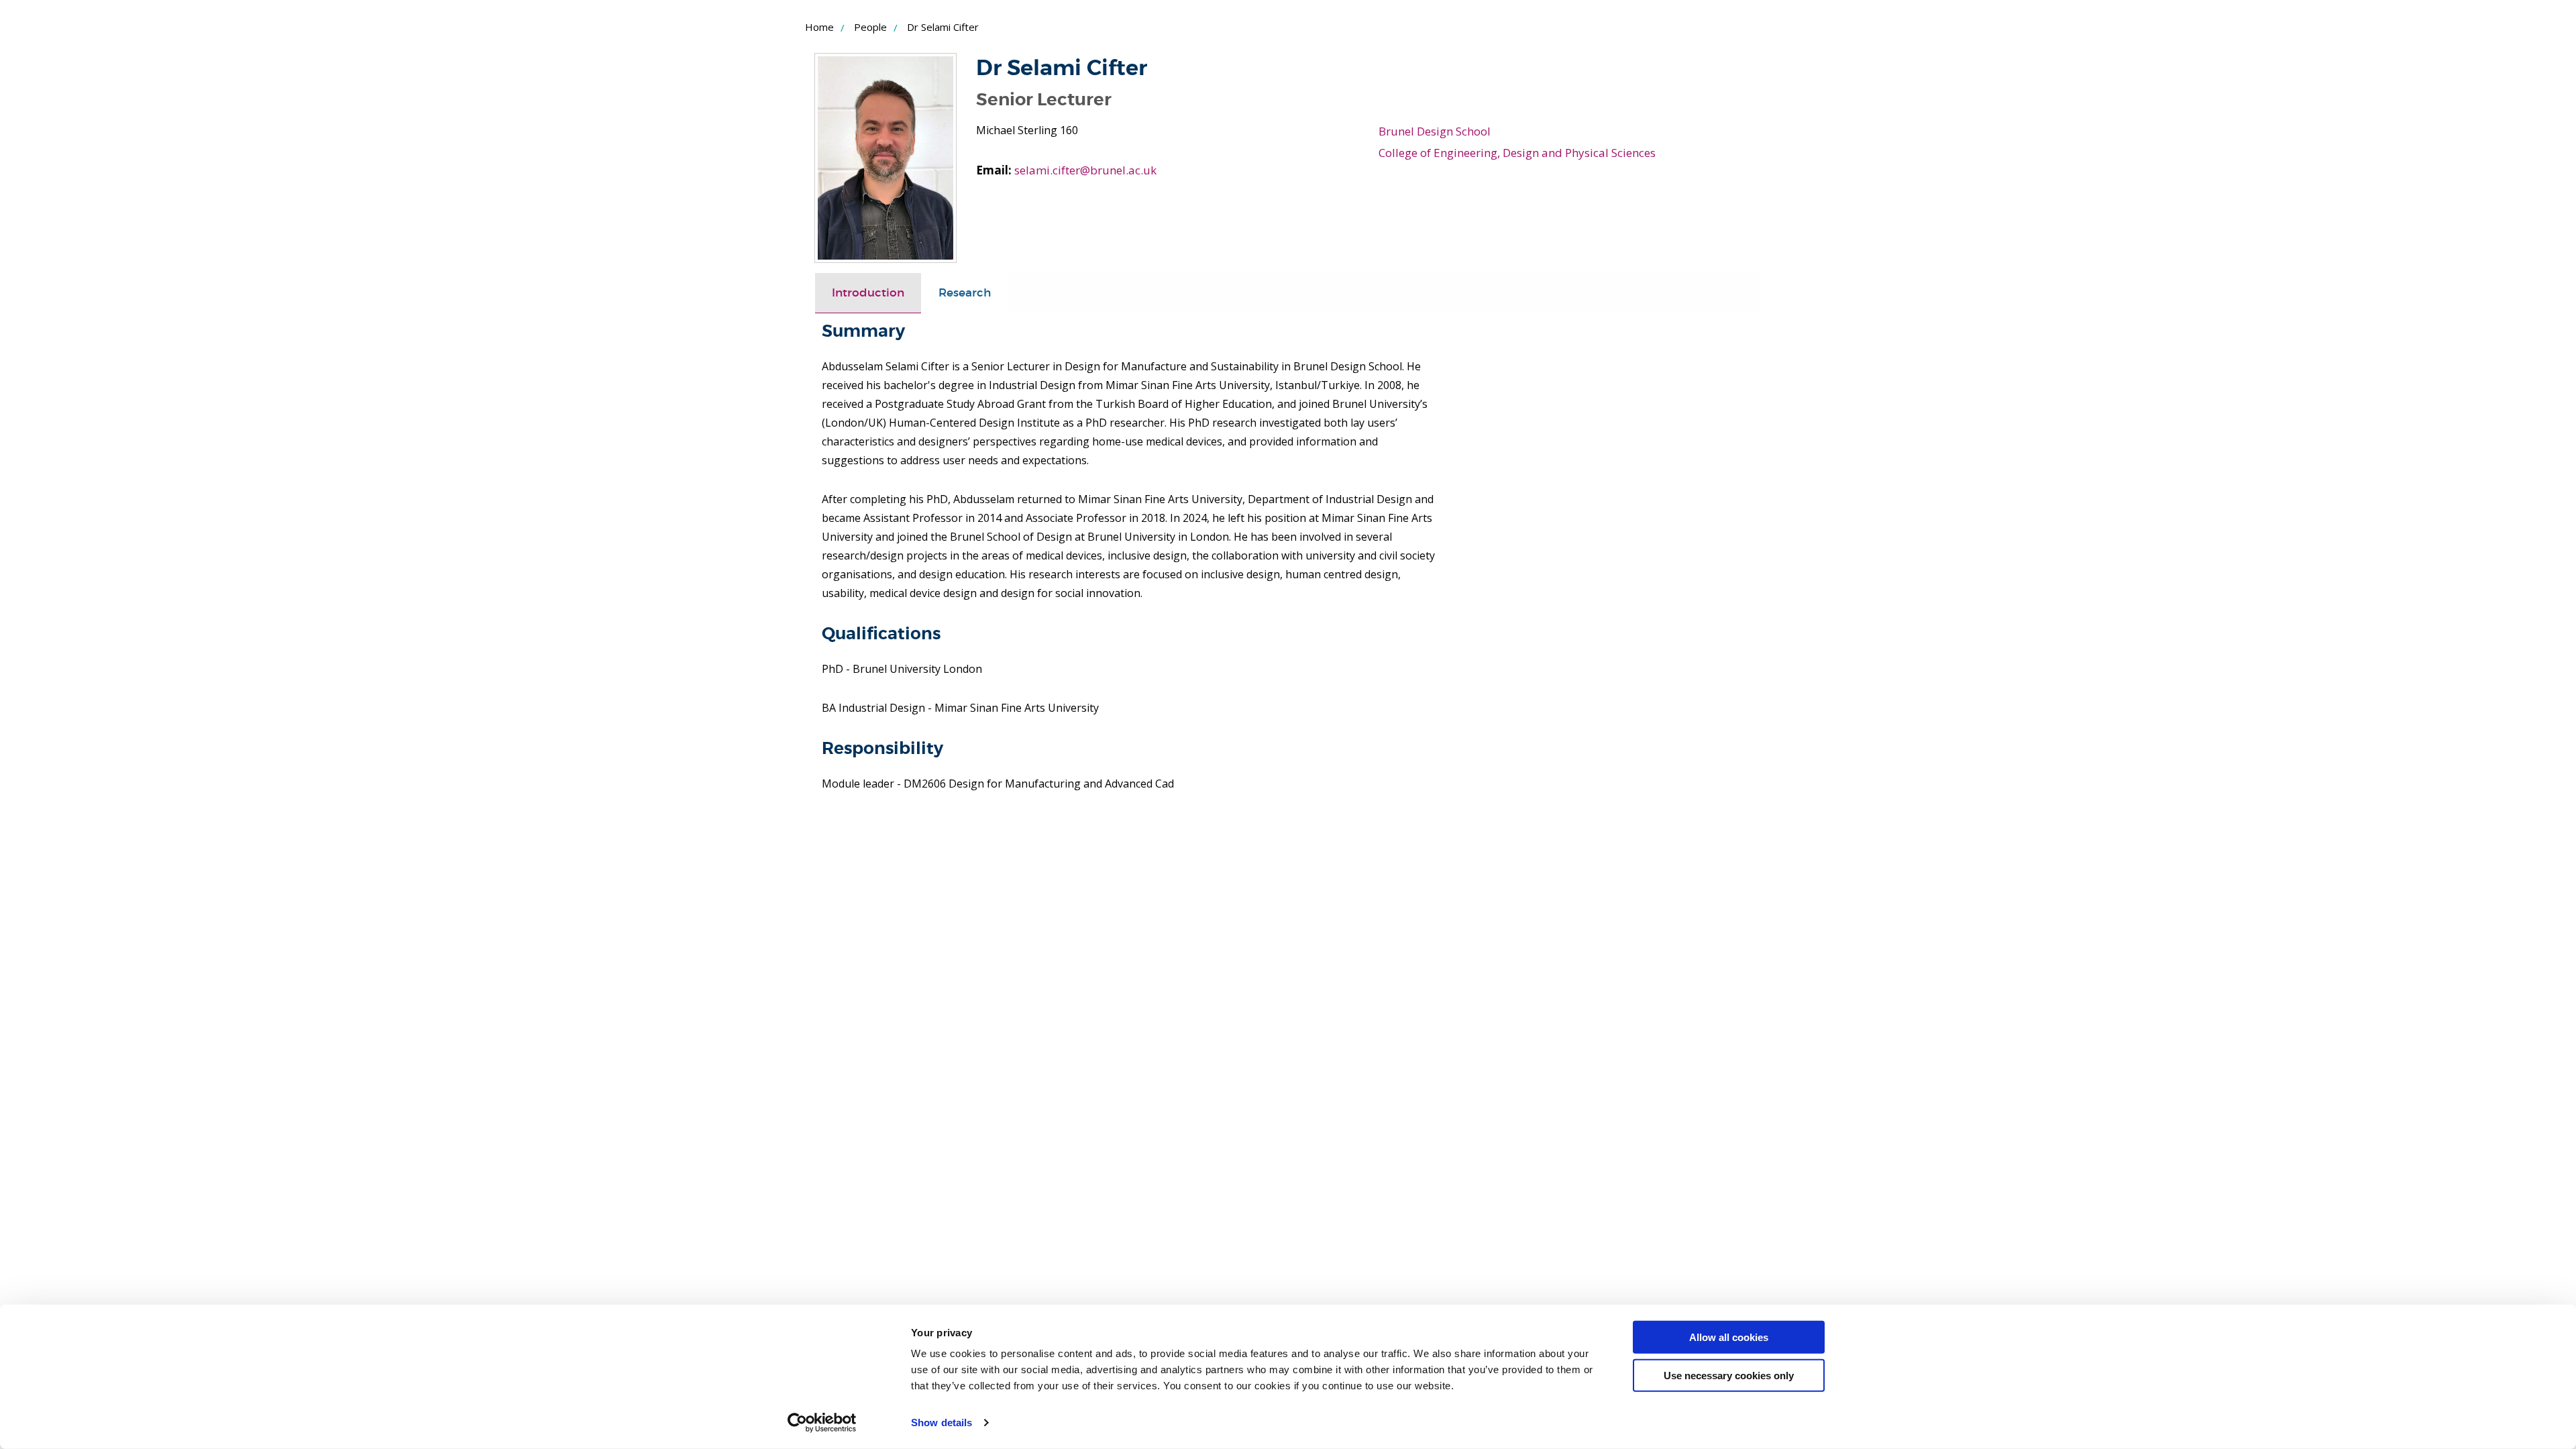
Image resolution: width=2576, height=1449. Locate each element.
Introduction (868, 293)
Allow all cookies (1729, 1337)
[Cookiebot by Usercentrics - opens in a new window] (822, 1423)
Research (965, 293)
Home (819, 27)
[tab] (868, 293)
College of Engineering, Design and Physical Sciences (1517, 153)
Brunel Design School (1435, 131)
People (870, 27)
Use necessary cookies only (1729, 1375)
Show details (942, 1423)
